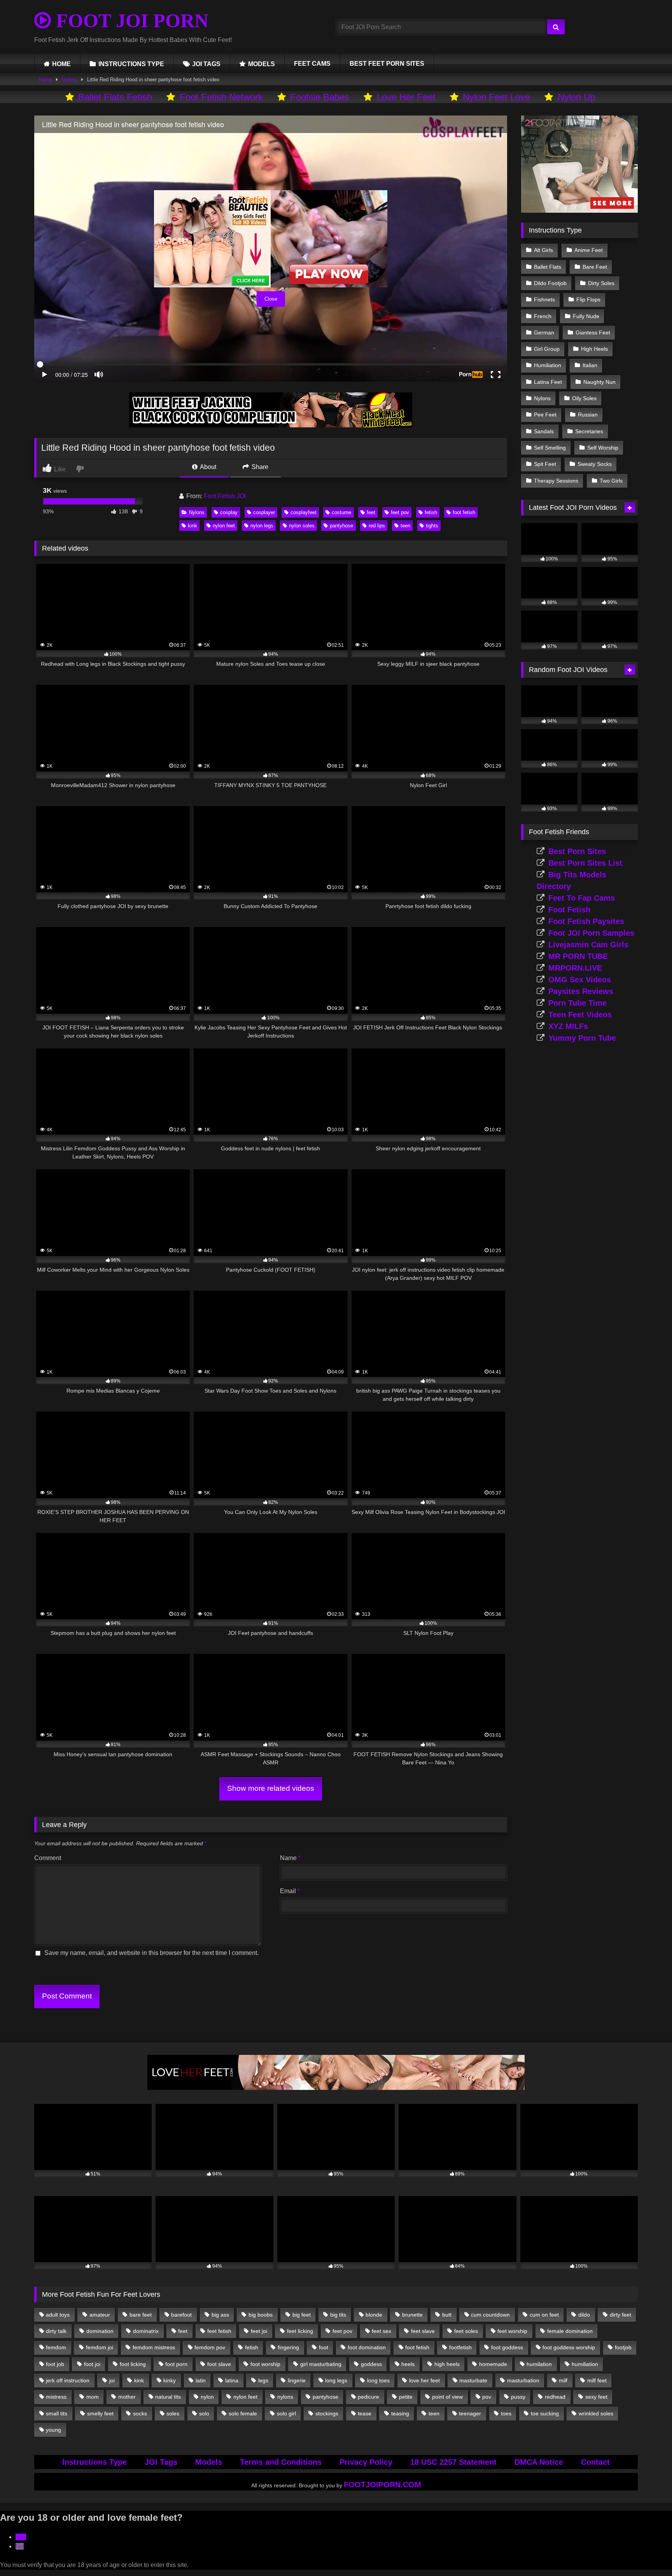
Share (259, 467)
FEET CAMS (312, 64)
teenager (470, 2413)
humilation (539, 2364)
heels (408, 2364)
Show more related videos (271, 1788)
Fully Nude (586, 316)
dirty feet (620, 2315)
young (53, 2430)
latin (201, 2380)
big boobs (261, 2315)
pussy (518, 2397)
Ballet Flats (548, 267)
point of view (447, 2397)
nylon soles (302, 526)
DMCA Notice (539, 2462)
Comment (48, 1858)
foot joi (92, 2364)
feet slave (423, 2331)
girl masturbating (321, 2364)
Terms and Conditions (281, 2462)
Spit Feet (545, 464)
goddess (371, 2364)
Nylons (70, 80)
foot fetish (464, 512)
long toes (378, 2380)
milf (563, 2380)
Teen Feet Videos (580, 1015)
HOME (61, 64)
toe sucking (545, 2413)
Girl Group (547, 349)
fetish (431, 512)
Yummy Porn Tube (582, 1038)
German (544, 332)
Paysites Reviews (581, 991)
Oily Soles (584, 398)
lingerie (297, 2380)
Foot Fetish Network (221, 97)
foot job (55, 2364)
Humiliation (548, 365)
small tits (57, 2413)
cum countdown (490, 2315)
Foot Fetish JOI (225, 496)
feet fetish (219, 2331)
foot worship (265, 2364)
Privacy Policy (366, 2462)
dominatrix (146, 2331)
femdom (56, 2347)
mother (127, 2397)
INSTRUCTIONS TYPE (131, 64)
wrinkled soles (596, 2413)
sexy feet (596, 2397)
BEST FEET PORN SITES (387, 64)
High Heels (594, 349)
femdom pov (210, 2347)
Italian (590, 365)
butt (447, 2315)
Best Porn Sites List (585, 863)
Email (290, 1891)
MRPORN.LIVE (575, 968)
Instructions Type (94, 2462)
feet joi (259, 2331)
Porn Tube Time (577, 1003)
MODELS (262, 64)
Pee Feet (545, 415)
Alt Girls (543, 250)
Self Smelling (550, 448)
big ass (220, 2315)
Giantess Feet (593, 332)
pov (487, 2397)
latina (232, 2380)
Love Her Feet (406, 97)
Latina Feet (548, 382)
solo (204, 2413)
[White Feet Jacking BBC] (271, 425)
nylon (207, 2397)
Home (45, 80)
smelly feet (100, 2413)
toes (506, 2413)
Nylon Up (577, 97)
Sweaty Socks (595, 464)
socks (140, 2413)
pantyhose (341, 526)
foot (324, 2347)
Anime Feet (589, 250)
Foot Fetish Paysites (586, 921)
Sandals (544, 431)
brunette (412, 2315)
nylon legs (262, 526)
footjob (623, 2347)
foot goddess (507, 2347)
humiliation (585, 2364)
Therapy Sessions (556, 481)
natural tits (168, 2397)
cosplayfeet (304, 512)
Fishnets (544, 299)
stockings (327, 2413)
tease (365, 2413)
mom (93, 2397)
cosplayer (264, 512)
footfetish (460, 2347)
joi (112, 2380)
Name (290, 1858)
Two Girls (611, 481)
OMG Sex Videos (580, 980)
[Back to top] (648, 2553)
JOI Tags (161, 2462)
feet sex (381, 2331)
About (207, 467)
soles (173, 2413)
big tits (338, 2315)
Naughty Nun (599, 382)
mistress (56, 2397)
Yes (21, 2537)
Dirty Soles (601, 283)
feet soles (466, 2331)
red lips (377, 526)
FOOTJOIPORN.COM (382, 2485)
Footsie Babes (320, 97)
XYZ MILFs (568, 1026)
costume (341, 512)
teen (405, 526)
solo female (243, 2413)
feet (371, 512)
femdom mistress (154, 2347)
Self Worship (603, 448)
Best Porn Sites (577, 851)
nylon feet (224, 526)
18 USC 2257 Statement (453, 2462)
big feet (302, 2315)
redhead (555, 2397)
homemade (493, 2364)
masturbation (523, 2380)
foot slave (219, 2364)
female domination (570, 2331)
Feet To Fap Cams (582, 898)
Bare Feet (595, 267)
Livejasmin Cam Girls (588, 945)
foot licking (133, 2364)
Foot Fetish (569, 910)
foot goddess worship (569, 2347)
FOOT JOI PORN (130, 21)
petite (406, 2397)
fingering (288, 2347)
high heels (447, 2364)
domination (100, 2331)
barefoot (181, 2315)
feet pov (400, 512)
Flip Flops (588, 299)
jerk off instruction (68, 2380)
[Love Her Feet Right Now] (336, 2088)
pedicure (368, 2397)
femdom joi (100, 2347)
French (543, 316)
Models (209, 2462)
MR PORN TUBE (578, 956)
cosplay (229, 512)
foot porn (176, 2364)
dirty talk (56, 2331)
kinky (170, 2380)
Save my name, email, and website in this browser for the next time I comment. (151, 1953)
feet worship (512, 2331)
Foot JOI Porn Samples (591, 933)
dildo (584, 2315)
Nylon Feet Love (496, 97)
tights (432, 526)
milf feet (597, 2380)
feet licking (300, 2331)
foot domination (367, 2347)
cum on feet (544, 2315)
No (20, 2546)
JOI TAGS (206, 64)
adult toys (58, 2315)
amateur (100, 2315)
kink (192, 526)
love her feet (424, 2380)
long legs (336, 2380)
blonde (374, 2315)
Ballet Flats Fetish (115, 97)
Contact (595, 2462)
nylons (285, 2397)
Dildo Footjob (550, 283)
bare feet (141, 2315)
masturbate (473, 2380)
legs (263, 2380)
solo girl (286, 2413)
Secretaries (589, 431)
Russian (588, 415)
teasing (400, 2413)
